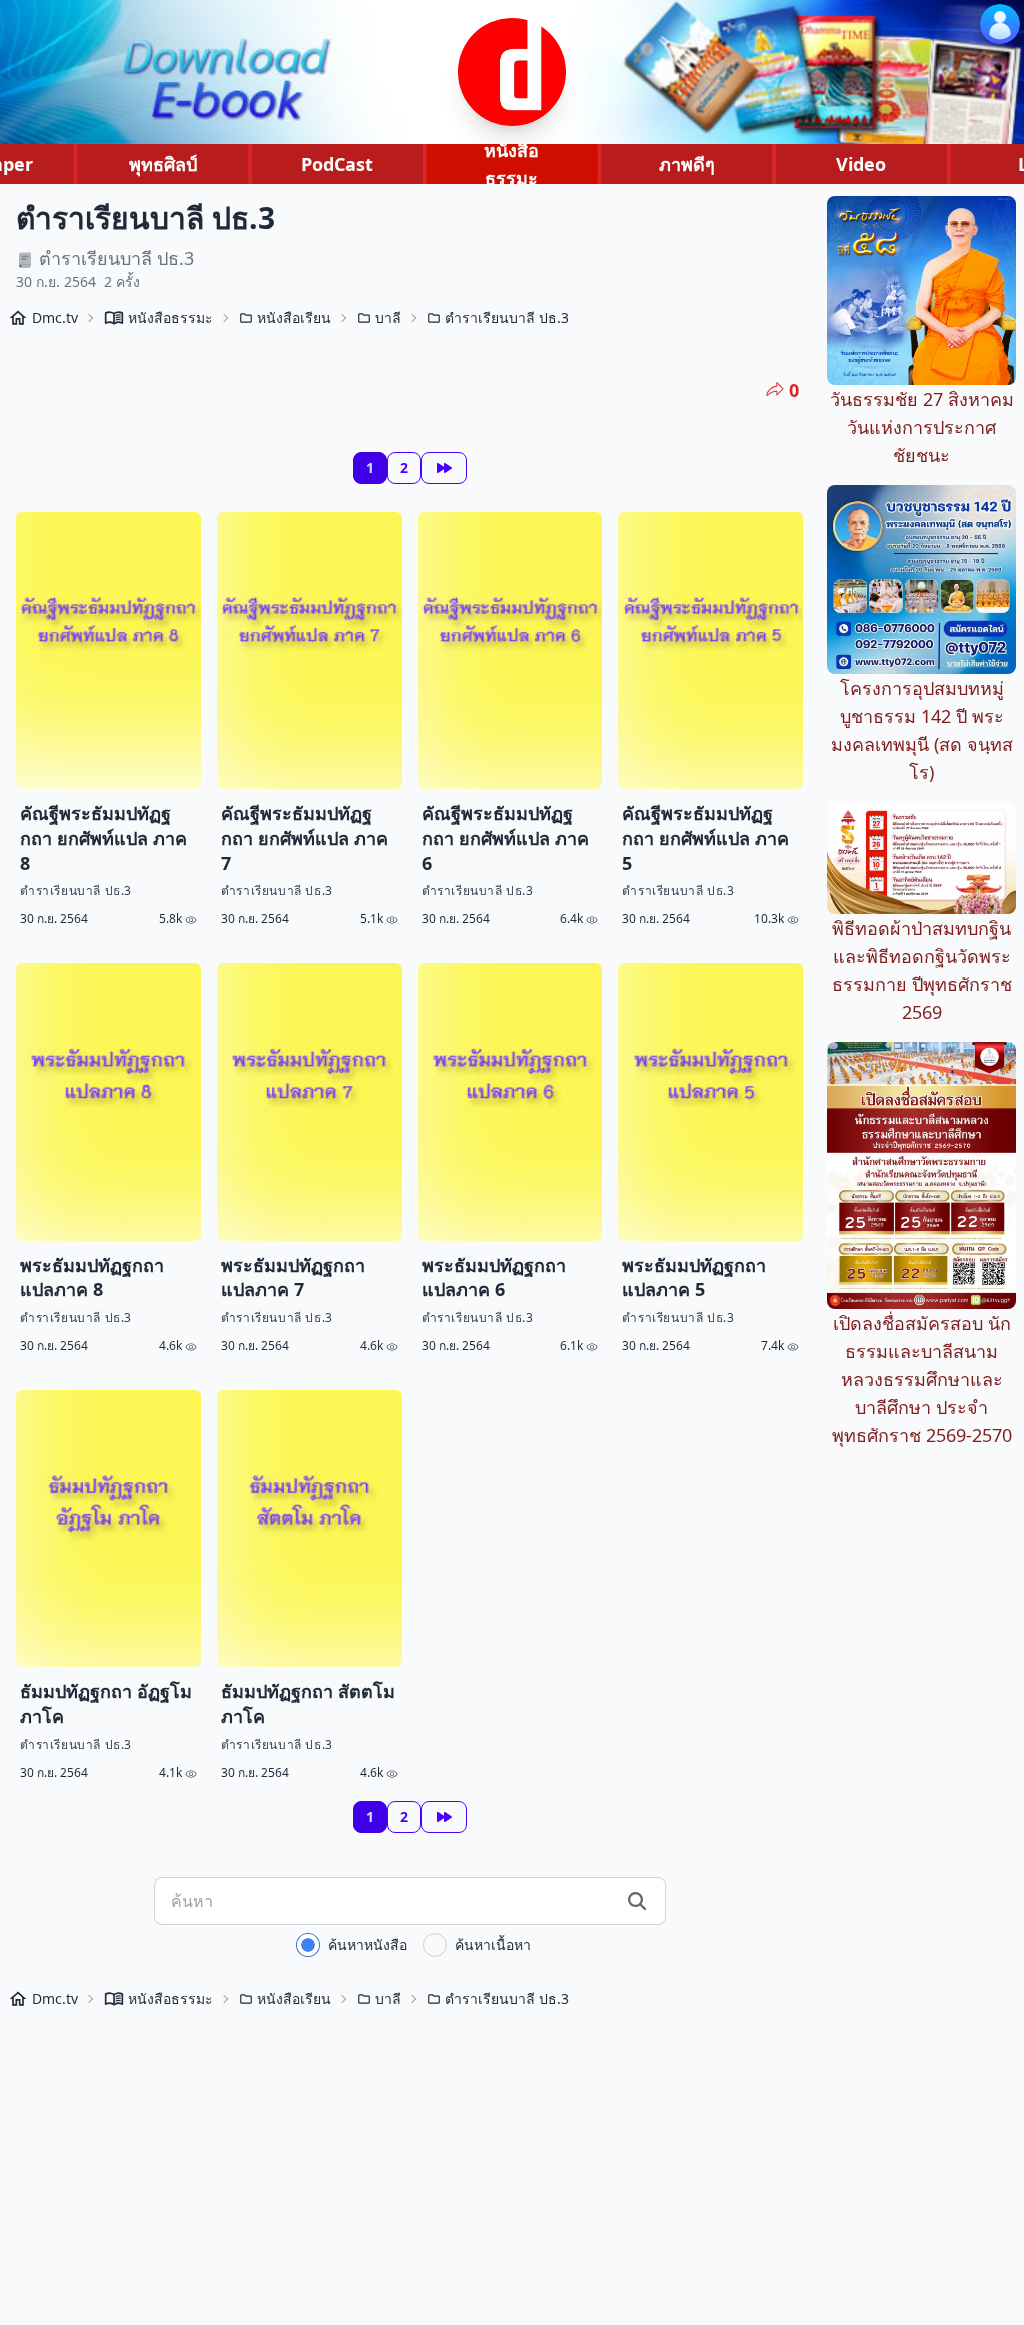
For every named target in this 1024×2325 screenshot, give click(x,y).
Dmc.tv (55, 317)
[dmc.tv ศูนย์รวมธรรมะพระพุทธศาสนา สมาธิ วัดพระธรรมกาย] (512, 72)
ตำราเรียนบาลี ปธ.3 (507, 317)
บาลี (388, 317)
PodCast (337, 164)
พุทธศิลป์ (163, 164)
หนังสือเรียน (294, 317)
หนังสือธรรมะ (511, 164)
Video (861, 164)
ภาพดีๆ (687, 164)
